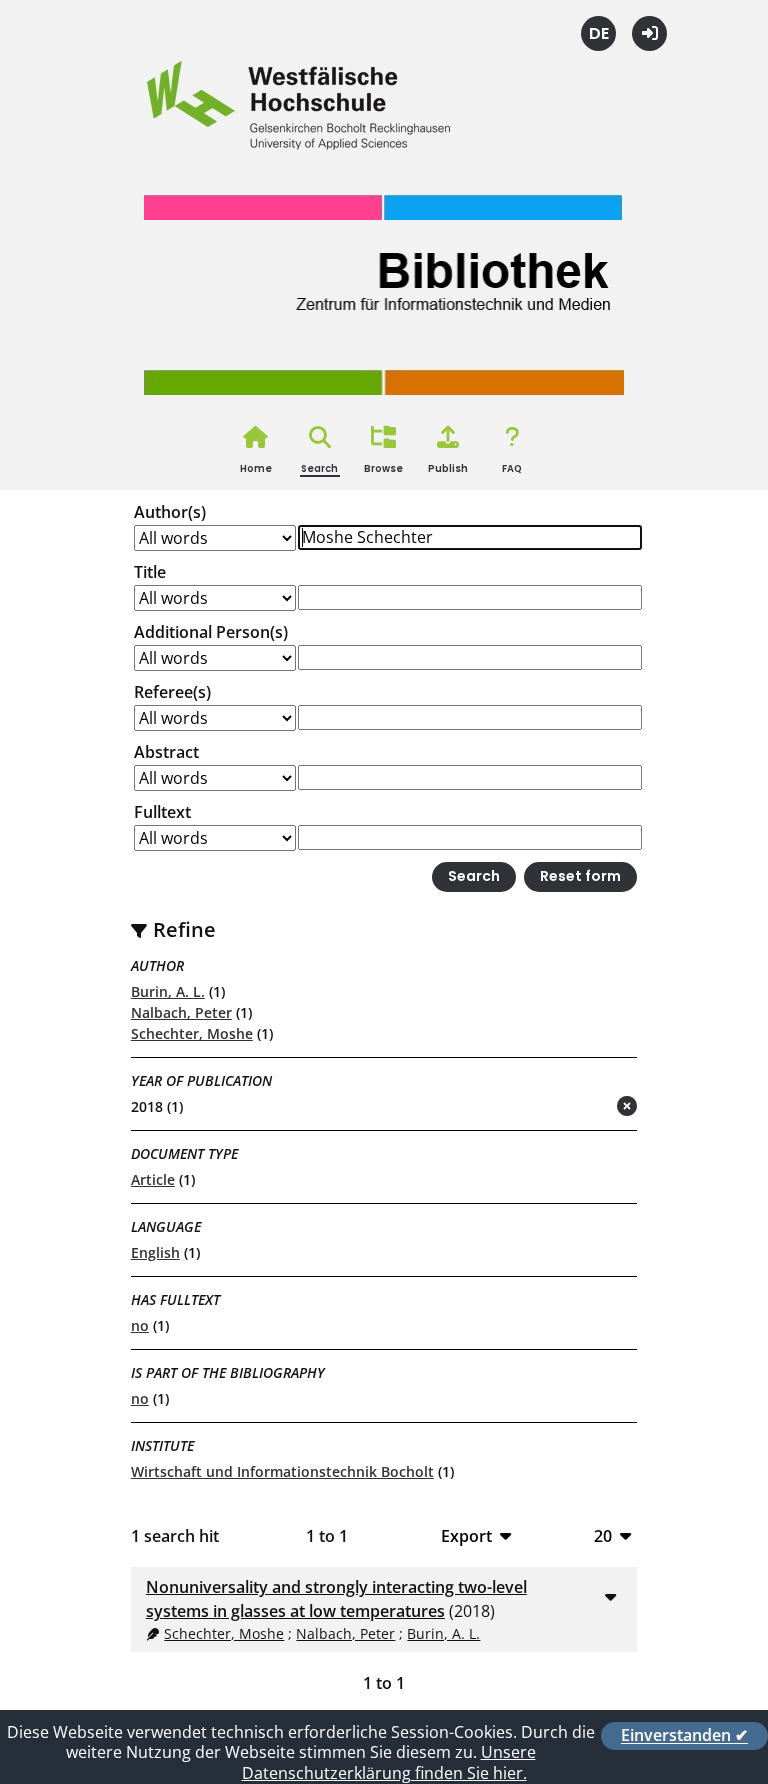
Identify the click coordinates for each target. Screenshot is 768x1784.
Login (649, 33)
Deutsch (598, 33)
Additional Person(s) (211, 632)
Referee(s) (172, 692)
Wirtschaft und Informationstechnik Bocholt (282, 1471)
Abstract (166, 752)
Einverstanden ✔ (684, 1736)
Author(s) (170, 512)
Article (153, 1179)
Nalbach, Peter (181, 1012)
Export (466, 1535)
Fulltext (162, 812)
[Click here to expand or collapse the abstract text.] (610, 1596)
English (155, 1252)
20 (603, 1535)
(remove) (587, 1107)
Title (150, 572)
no (140, 1325)
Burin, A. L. (168, 991)
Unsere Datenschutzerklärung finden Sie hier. (389, 1762)
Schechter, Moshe (192, 1033)
